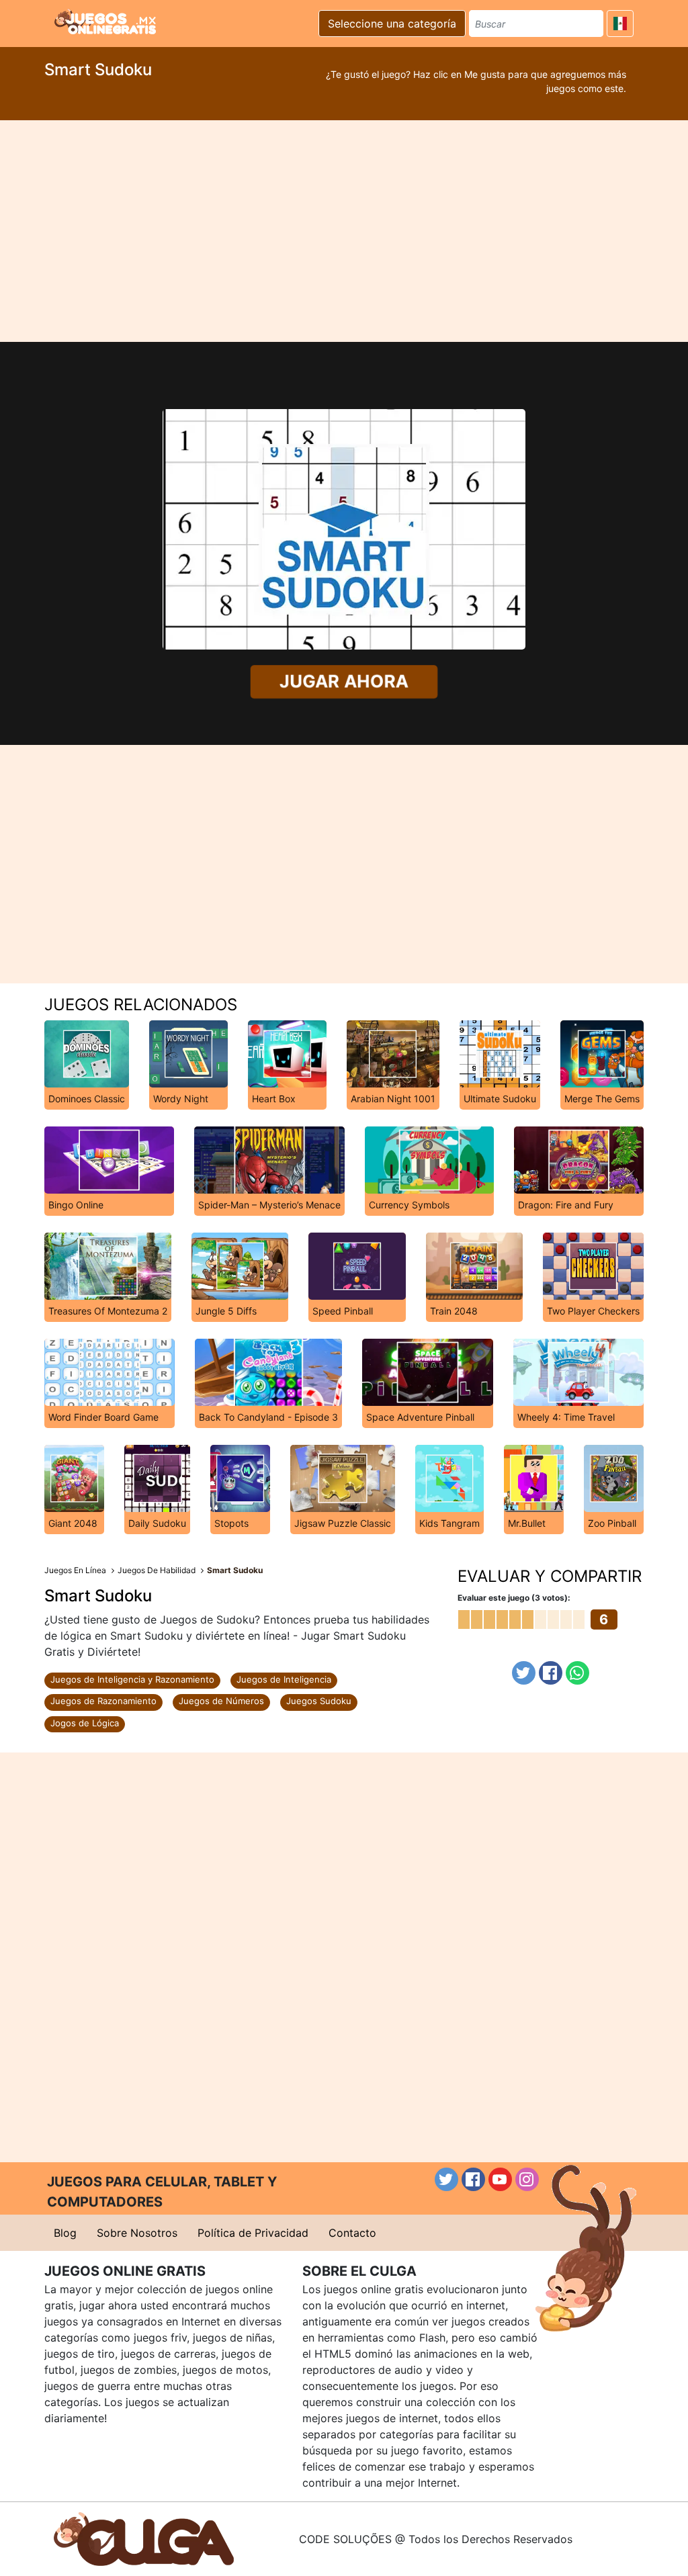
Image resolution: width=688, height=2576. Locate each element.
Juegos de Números (221, 1701)
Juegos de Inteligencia (284, 1679)
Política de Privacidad (253, 2233)
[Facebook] (551, 1673)
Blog (65, 2233)
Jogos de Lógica (85, 1723)
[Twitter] (524, 1673)
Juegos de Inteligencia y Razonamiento (132, 1679)
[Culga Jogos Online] (144, 2538)
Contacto (352, 2233)
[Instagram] (527, 2179)
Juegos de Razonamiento (103, 1701)
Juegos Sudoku (319, 1701)
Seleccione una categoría (392, 24)
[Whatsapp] (577, 1673)
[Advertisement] (344, 231)
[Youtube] (500, 2179)
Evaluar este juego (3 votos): (514, 1598)
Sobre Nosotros (137, 2233)
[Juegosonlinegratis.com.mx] (105, 21)
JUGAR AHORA (344, 681)
